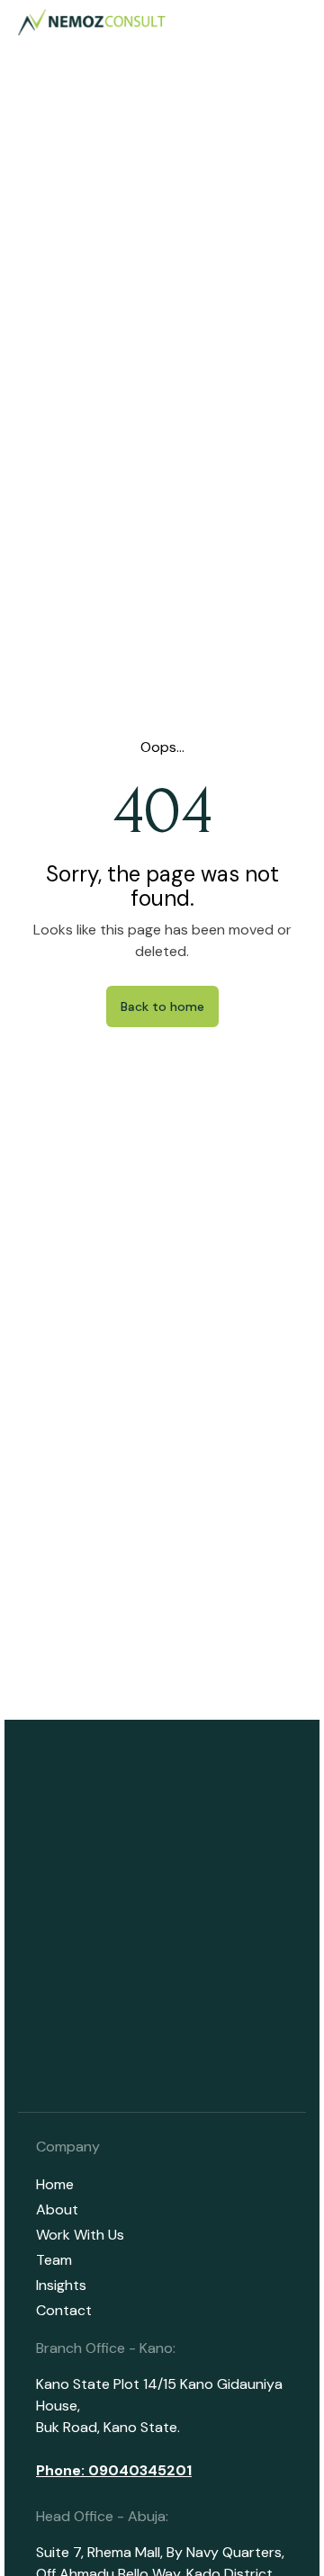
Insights (61, 2285)
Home (55, 2184)
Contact (64, 2310)
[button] (296, 23)
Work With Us (80, 2235)
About (57, 2209)
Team (54, 2260)
